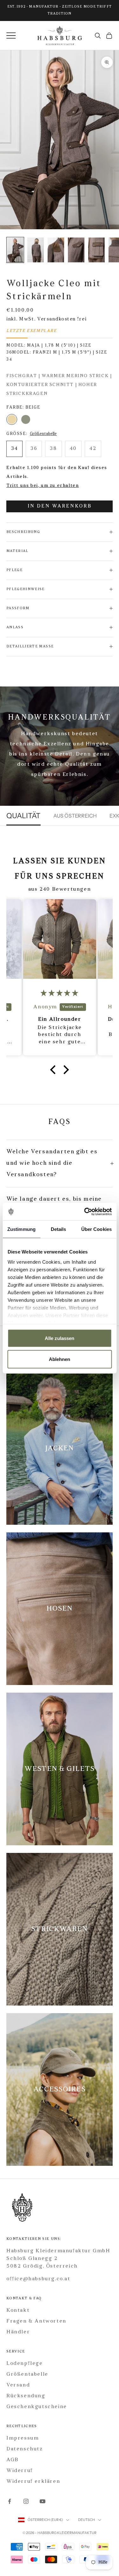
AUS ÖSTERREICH (75, 816)
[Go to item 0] (15, 250)
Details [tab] (59, 1229)
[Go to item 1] (36, 250)
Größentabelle (43, 434)
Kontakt (18, 2310)
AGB (13, 2460)
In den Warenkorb (60, 506)
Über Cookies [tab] (96, 1229)
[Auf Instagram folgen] (26, 2501)
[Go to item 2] (56, 250)
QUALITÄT (23, 816)
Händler (18, 2332)
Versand (18, 2385)
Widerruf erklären (33, 2482)
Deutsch (86, 2520)
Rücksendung (26, 2396)
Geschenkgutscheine (37, 2407)
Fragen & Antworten (36, 2321)
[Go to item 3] (76, 250)
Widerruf (20, 2471)
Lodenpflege (25, 2364)
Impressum (23, 2438)
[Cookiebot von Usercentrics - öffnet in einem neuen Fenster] (85, 1212)
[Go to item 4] (96, 250)
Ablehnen (60, 1359)
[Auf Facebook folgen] (10, 2501)
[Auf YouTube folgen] (43, 2501)
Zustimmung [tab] (21, 1229)
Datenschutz (25, 2449)
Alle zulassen (60, 1338)
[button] (55, 1070)
